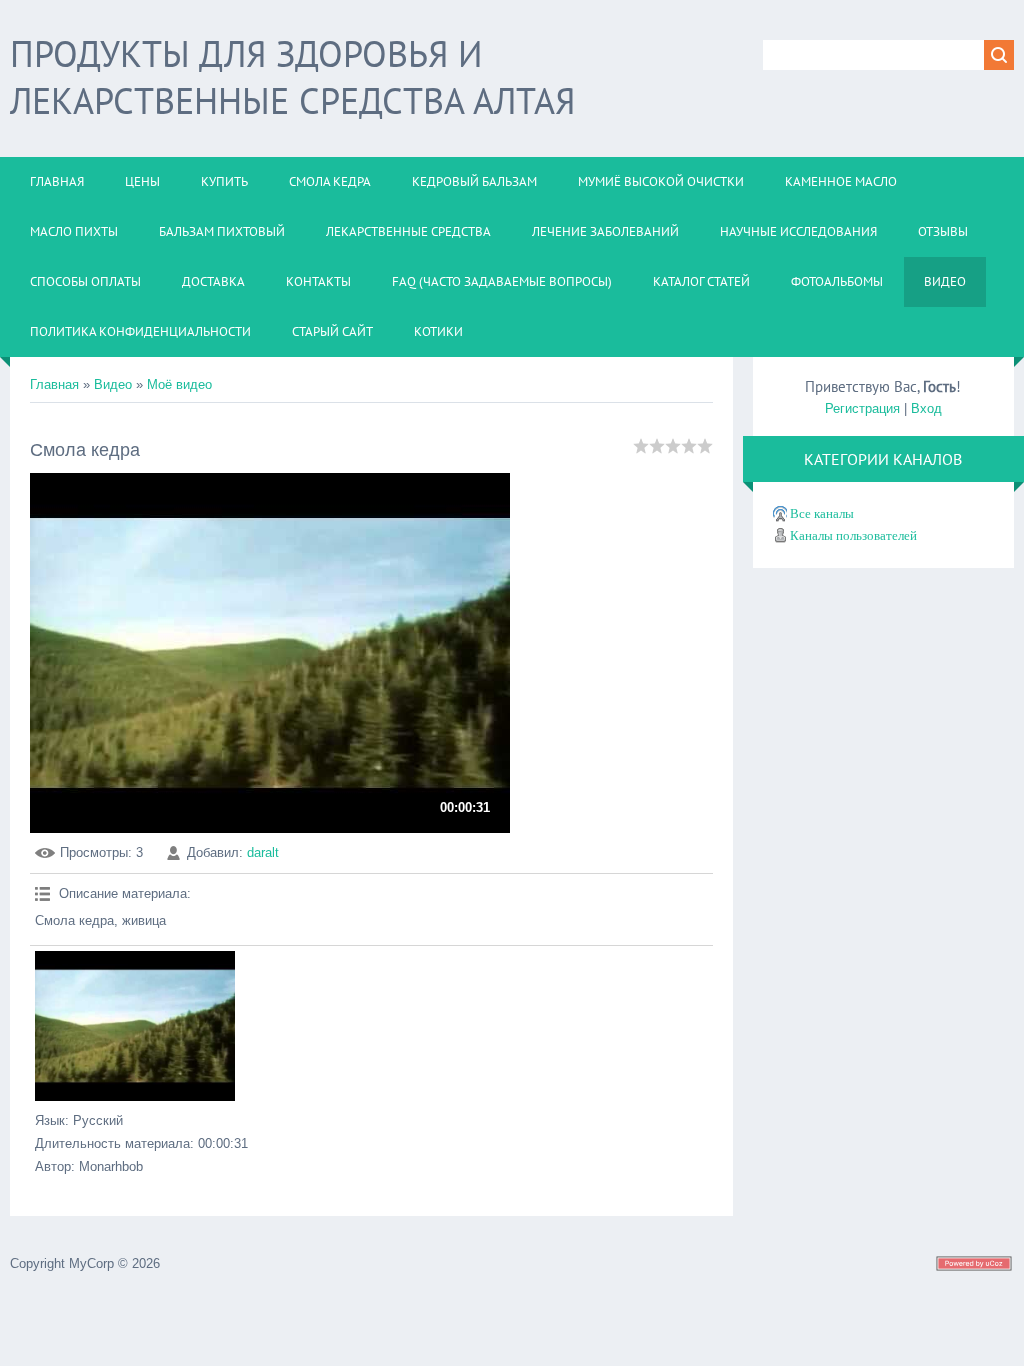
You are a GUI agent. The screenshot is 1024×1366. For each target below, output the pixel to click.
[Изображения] (135, 1026)
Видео (113, 384)
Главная (54, 384)
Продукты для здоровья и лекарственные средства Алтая (292, 77)
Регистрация (862, 408)
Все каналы (822, 513)
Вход (926, 408)
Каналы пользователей (853, 535)
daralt (263, 852)
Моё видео (179, 384)
